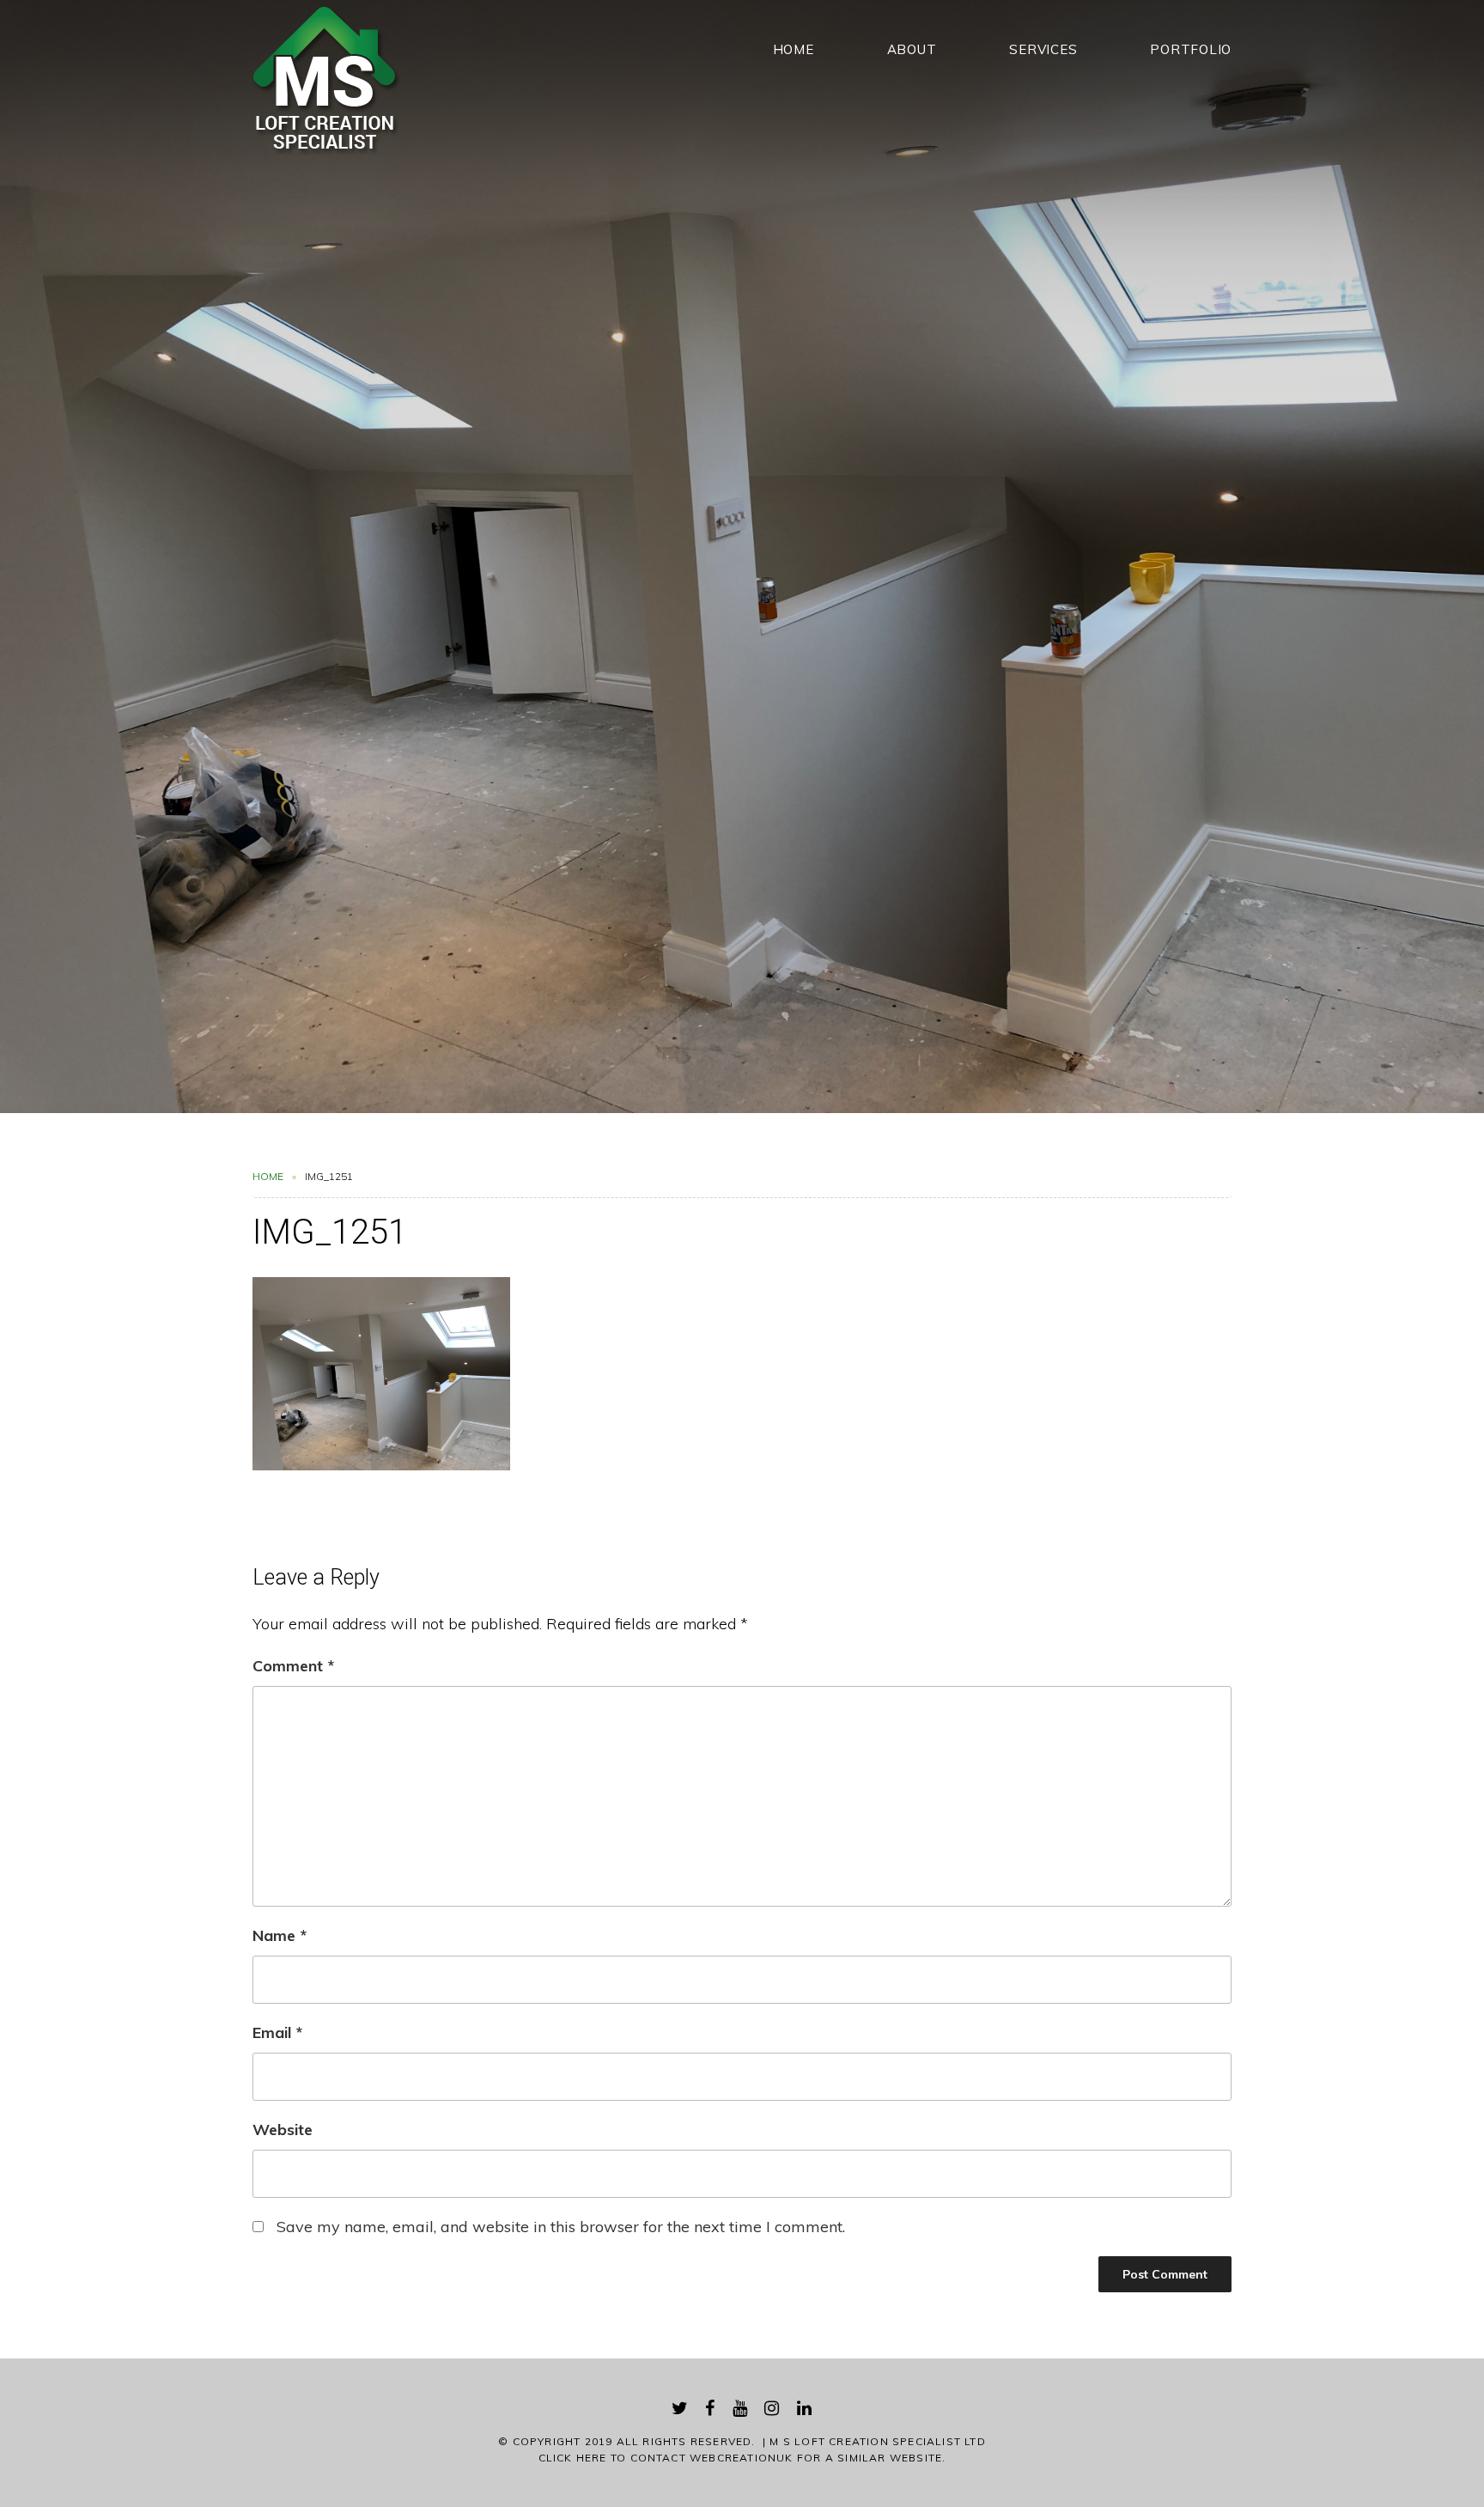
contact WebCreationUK (712, 2458)
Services (1043, 49)
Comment (293, 1666)
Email (277, 2032)
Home (794, 49)
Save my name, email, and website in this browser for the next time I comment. (561, 2227)
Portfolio (1191, 49)
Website (283, 2130)
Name (280, 1935)
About (912, 49)
